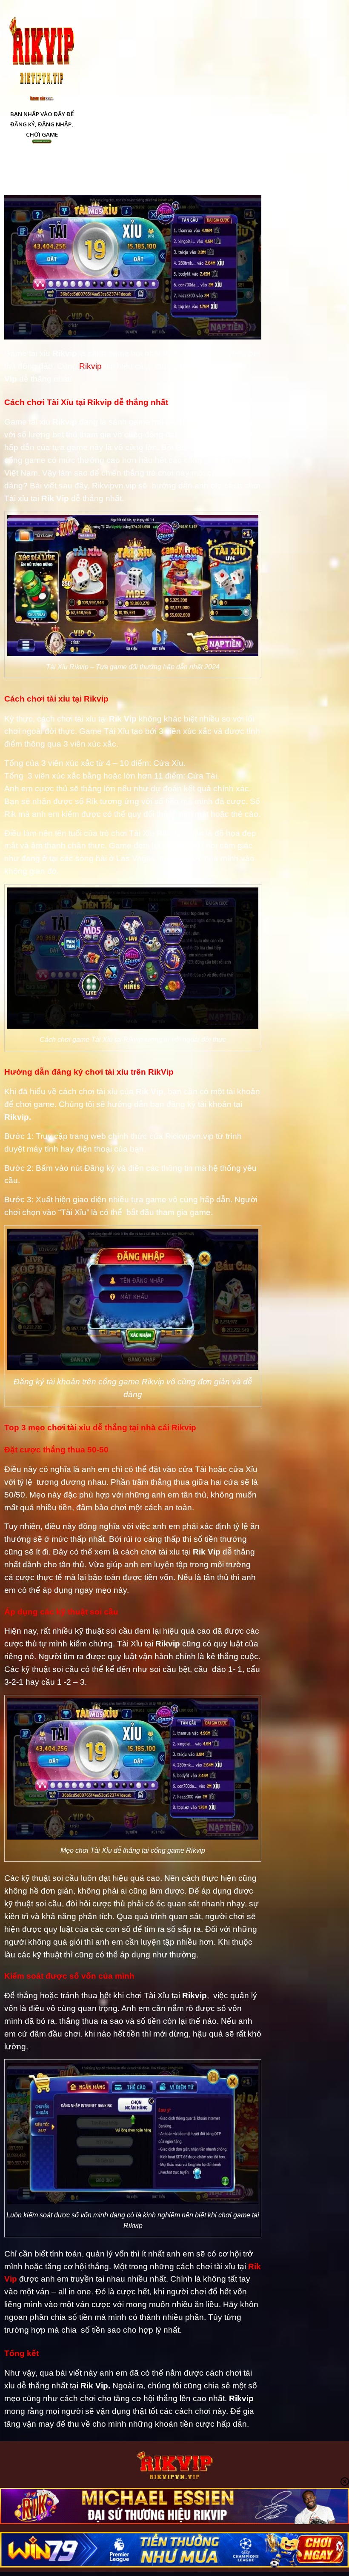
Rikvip (90, 366)
